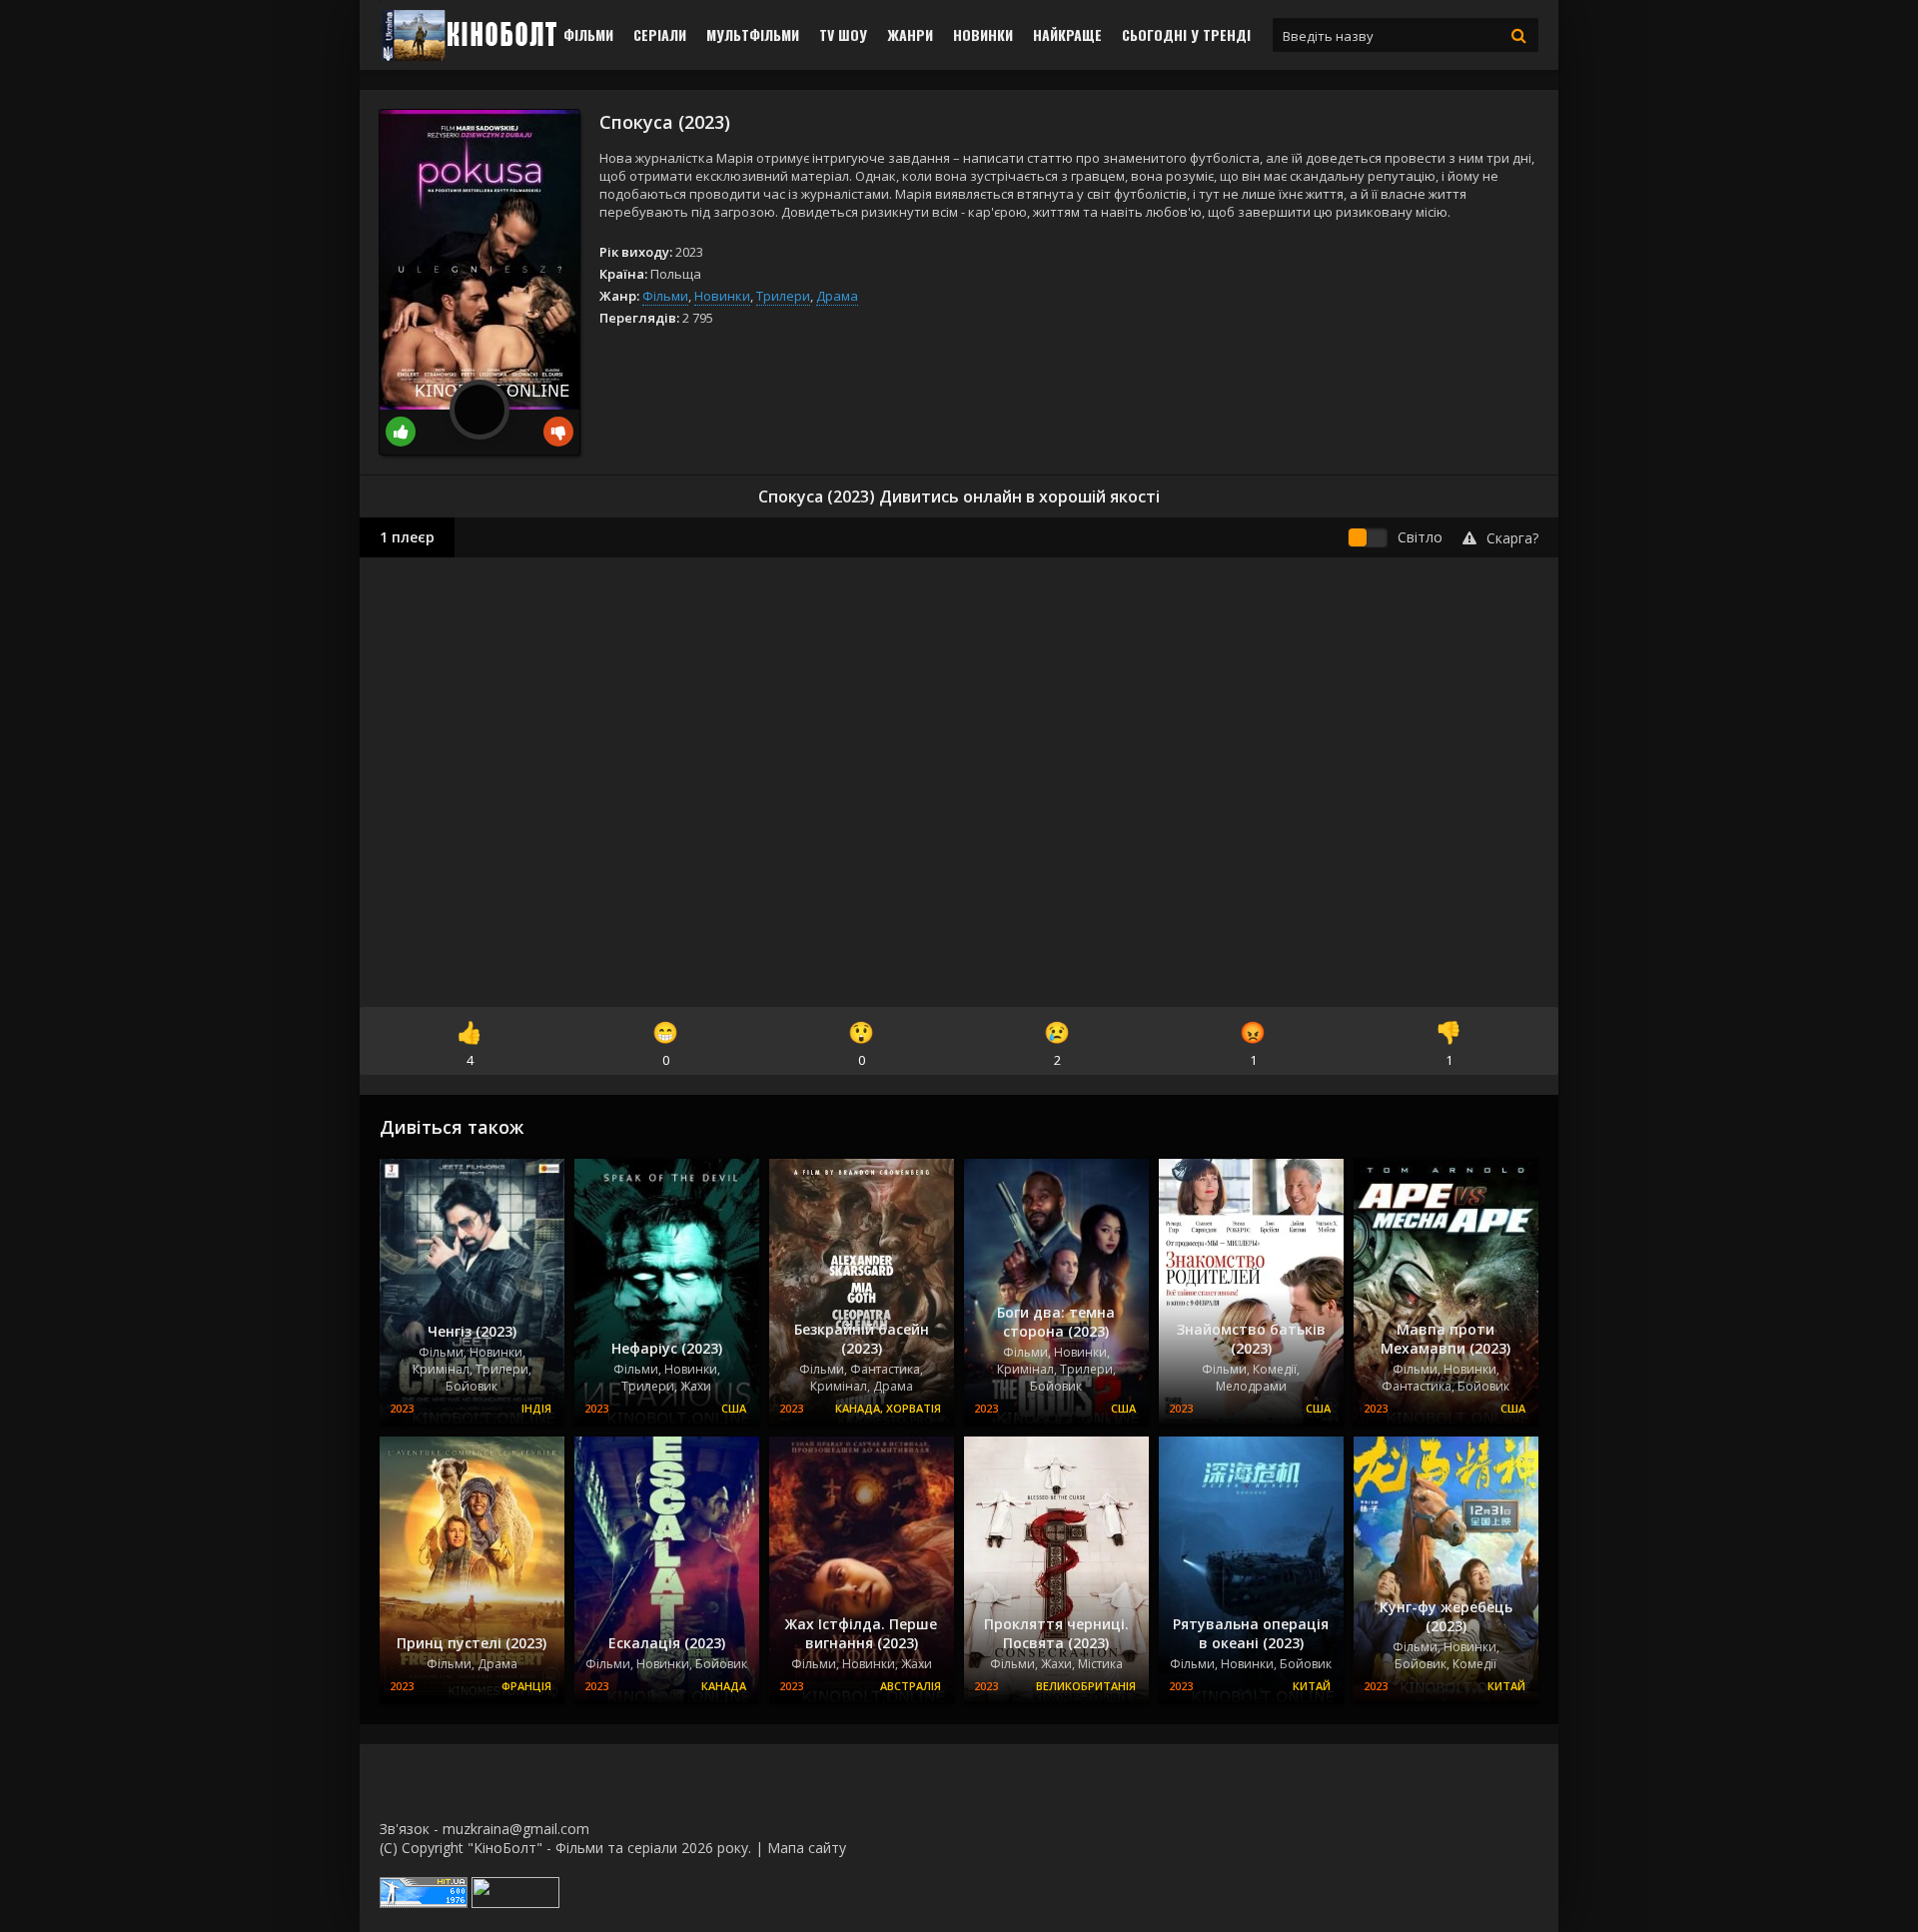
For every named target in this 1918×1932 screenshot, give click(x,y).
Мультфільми (753, 34)
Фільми (588, 34)
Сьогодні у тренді (1186, 34)
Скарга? (1512, 538)
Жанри (910, 34)
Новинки (983, 34)
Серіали (660, 34)
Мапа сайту (807, 1848)
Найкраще (1067, 34)
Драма (837, 296)
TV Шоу (843, 34)
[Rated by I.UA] (515, 1903)
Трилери (783, 296)
